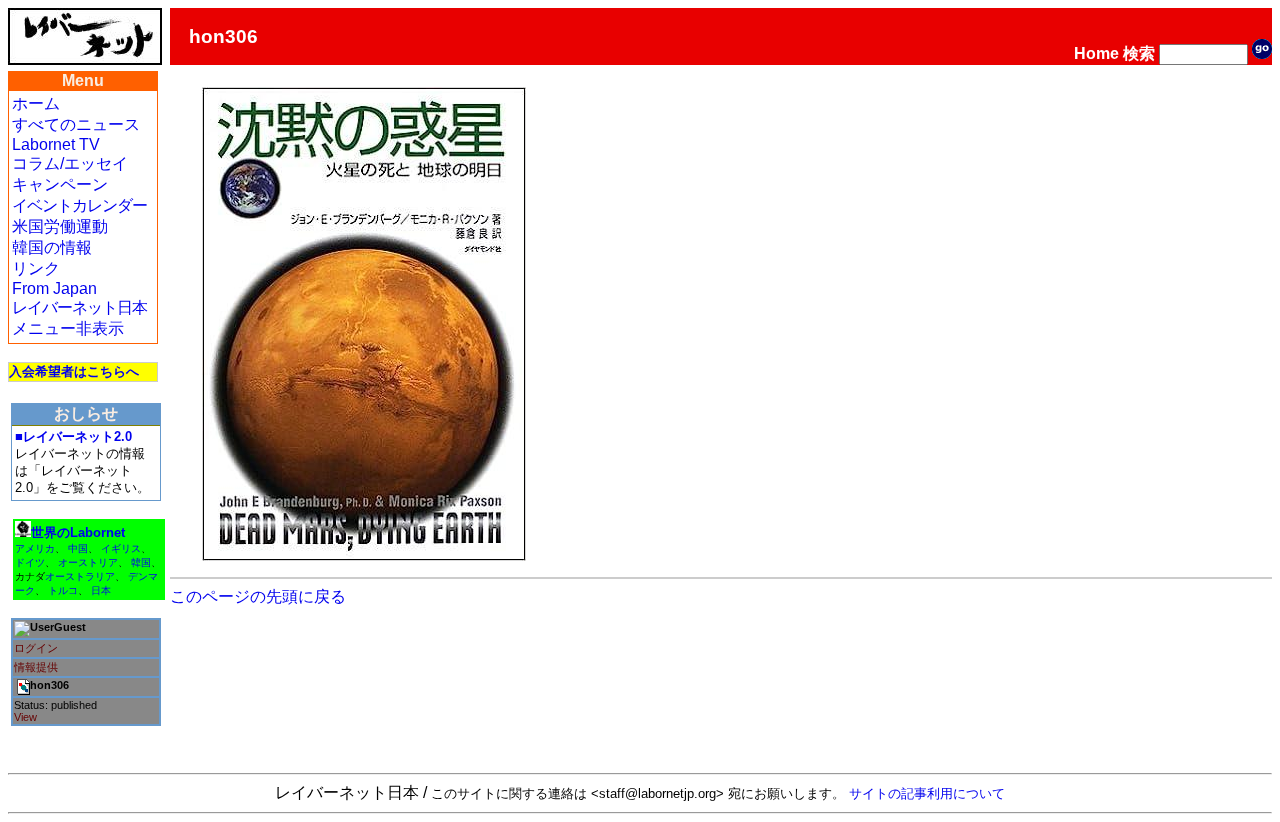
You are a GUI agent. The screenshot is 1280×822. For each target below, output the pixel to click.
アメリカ (35, 548)
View (25, 717)
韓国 (141, 562)
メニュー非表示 (68, 328)
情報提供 (36, 667)
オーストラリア (80, 576)
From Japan (54, 288)
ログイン (36, 648)
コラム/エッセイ (70, 163)
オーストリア (88, 562)
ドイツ (30, 562)
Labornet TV (56, 144)
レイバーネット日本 (79, 307)
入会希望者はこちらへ (74, 371)
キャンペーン (60, 184)
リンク (36, 268)
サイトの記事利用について (927, 793)
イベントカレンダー (79, 205)
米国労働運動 (60, 226)
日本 (101, 590)
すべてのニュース (76, 124)
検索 (1139, 53)
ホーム (36, 103)
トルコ (63, 590)
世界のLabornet (78, 532)
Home (1096, 53)
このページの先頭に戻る (258, 596)
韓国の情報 (52, 247)
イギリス (121, 548)
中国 (78, 548)
